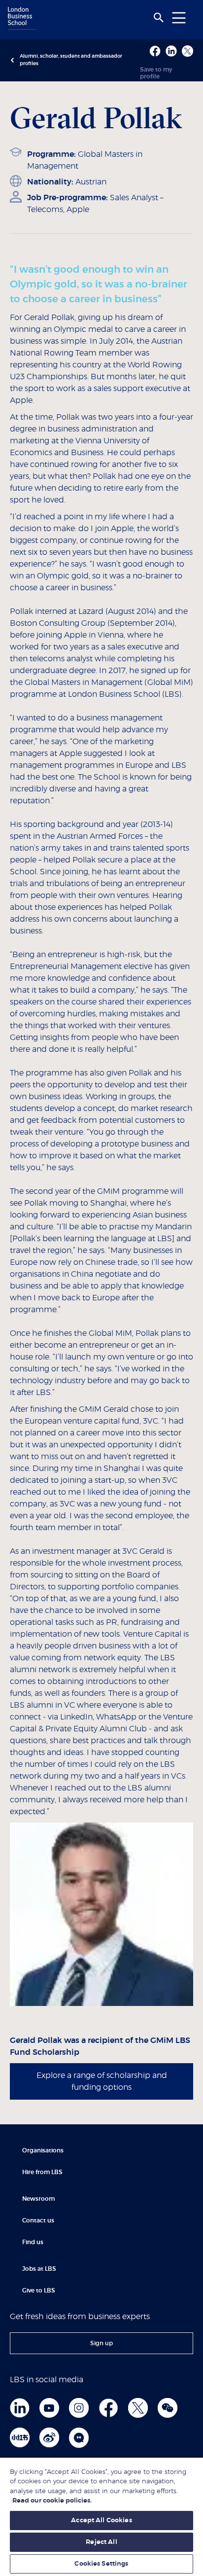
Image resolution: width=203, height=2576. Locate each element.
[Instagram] (79, 2408)
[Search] (159, 18)
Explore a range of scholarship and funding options (102, 2081)
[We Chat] (168, 2408)
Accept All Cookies (101, 2521)
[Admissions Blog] (79, 2437)
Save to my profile (156, 73)
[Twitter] (138, 2408)
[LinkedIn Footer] (20, 2408)
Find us (33, 2242)
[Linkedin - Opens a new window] (171, 51)
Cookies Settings (101, 2564)
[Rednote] (20, 2437)
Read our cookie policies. (52, 2501)
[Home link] (20, 19)
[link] (101, 2343)
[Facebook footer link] (108, 2408)
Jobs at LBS (39, 2269)
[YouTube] (49, 2408)
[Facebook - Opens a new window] (155, 51)
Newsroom (38, 2199)
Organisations (43, 2150)
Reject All (101, 2542)
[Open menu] (179, 18)
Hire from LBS (42, 2172)
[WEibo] (49, 2437)
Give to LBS (39, 2290)
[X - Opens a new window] (187, 51)
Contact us (38, 2220)
